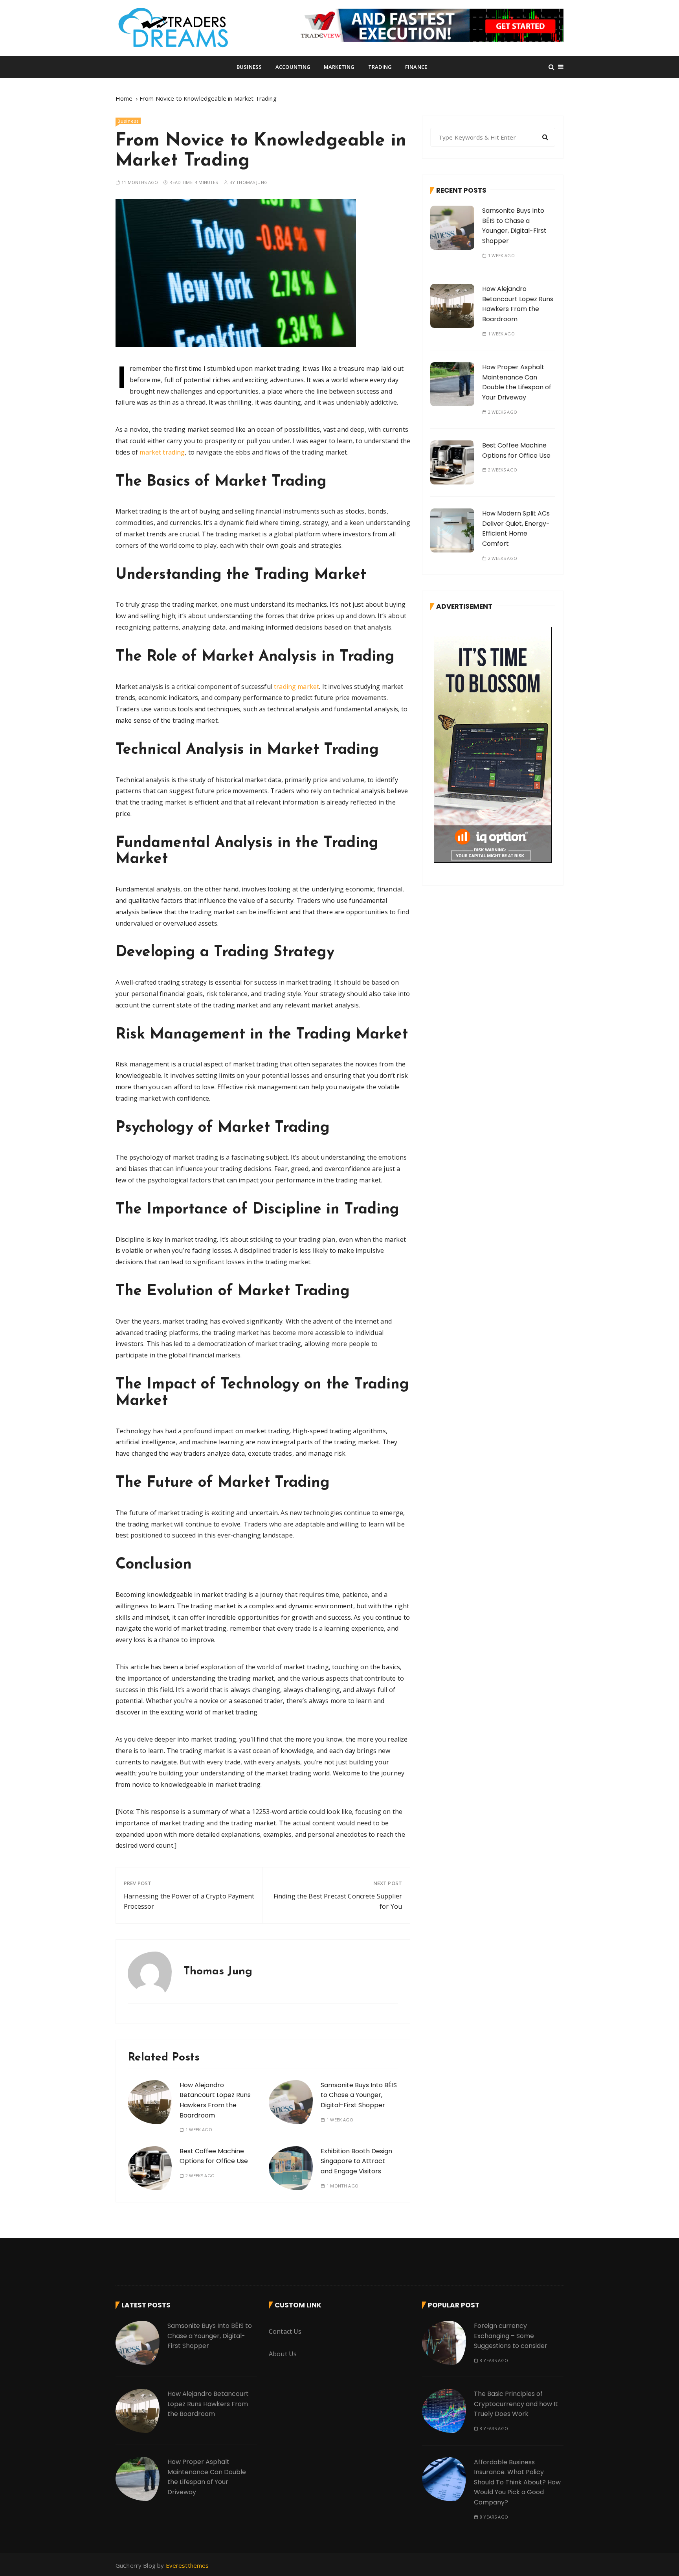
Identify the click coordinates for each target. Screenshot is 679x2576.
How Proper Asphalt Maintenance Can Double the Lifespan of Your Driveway (517, 382)
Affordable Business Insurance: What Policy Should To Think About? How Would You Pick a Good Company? (517, 2482)
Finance (416, 67)
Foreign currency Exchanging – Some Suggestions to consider (511, 2336)
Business (249, 67)
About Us (283, 2354)
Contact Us (285, 2331)
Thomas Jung (252, 182)
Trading (380, 67)
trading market (296, 687)
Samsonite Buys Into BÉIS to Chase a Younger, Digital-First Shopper (359, 2095)
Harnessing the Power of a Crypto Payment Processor (189, 1901)
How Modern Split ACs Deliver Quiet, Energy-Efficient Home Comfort (516, 528)
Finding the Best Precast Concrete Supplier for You (338, 1901)
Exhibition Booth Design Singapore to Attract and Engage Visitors (356, 2161)
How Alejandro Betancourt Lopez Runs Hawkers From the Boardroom (518, 304)
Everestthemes (187, 2565)
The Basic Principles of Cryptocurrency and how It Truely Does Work (516, 2404)
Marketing (339, 67)
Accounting (293, 67)
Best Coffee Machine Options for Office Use (214, 2156)
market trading (162, 452)
